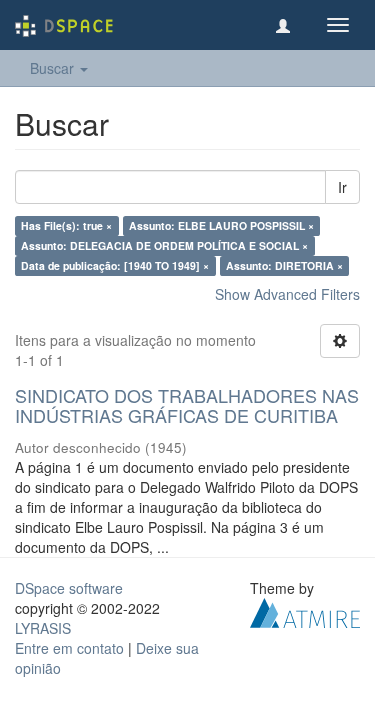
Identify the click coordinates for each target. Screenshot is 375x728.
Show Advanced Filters (287, 294)
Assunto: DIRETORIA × (284, 265)
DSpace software (69, 588)
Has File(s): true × (66, 225)
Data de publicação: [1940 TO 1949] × (115, 265)
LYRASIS (43, 628)
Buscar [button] (54, 68)
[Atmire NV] (305, 610)
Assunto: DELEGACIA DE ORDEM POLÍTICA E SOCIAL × (164, 245)
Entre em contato (69, 648)
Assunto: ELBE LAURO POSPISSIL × (221, 225)
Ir (342, 187)
